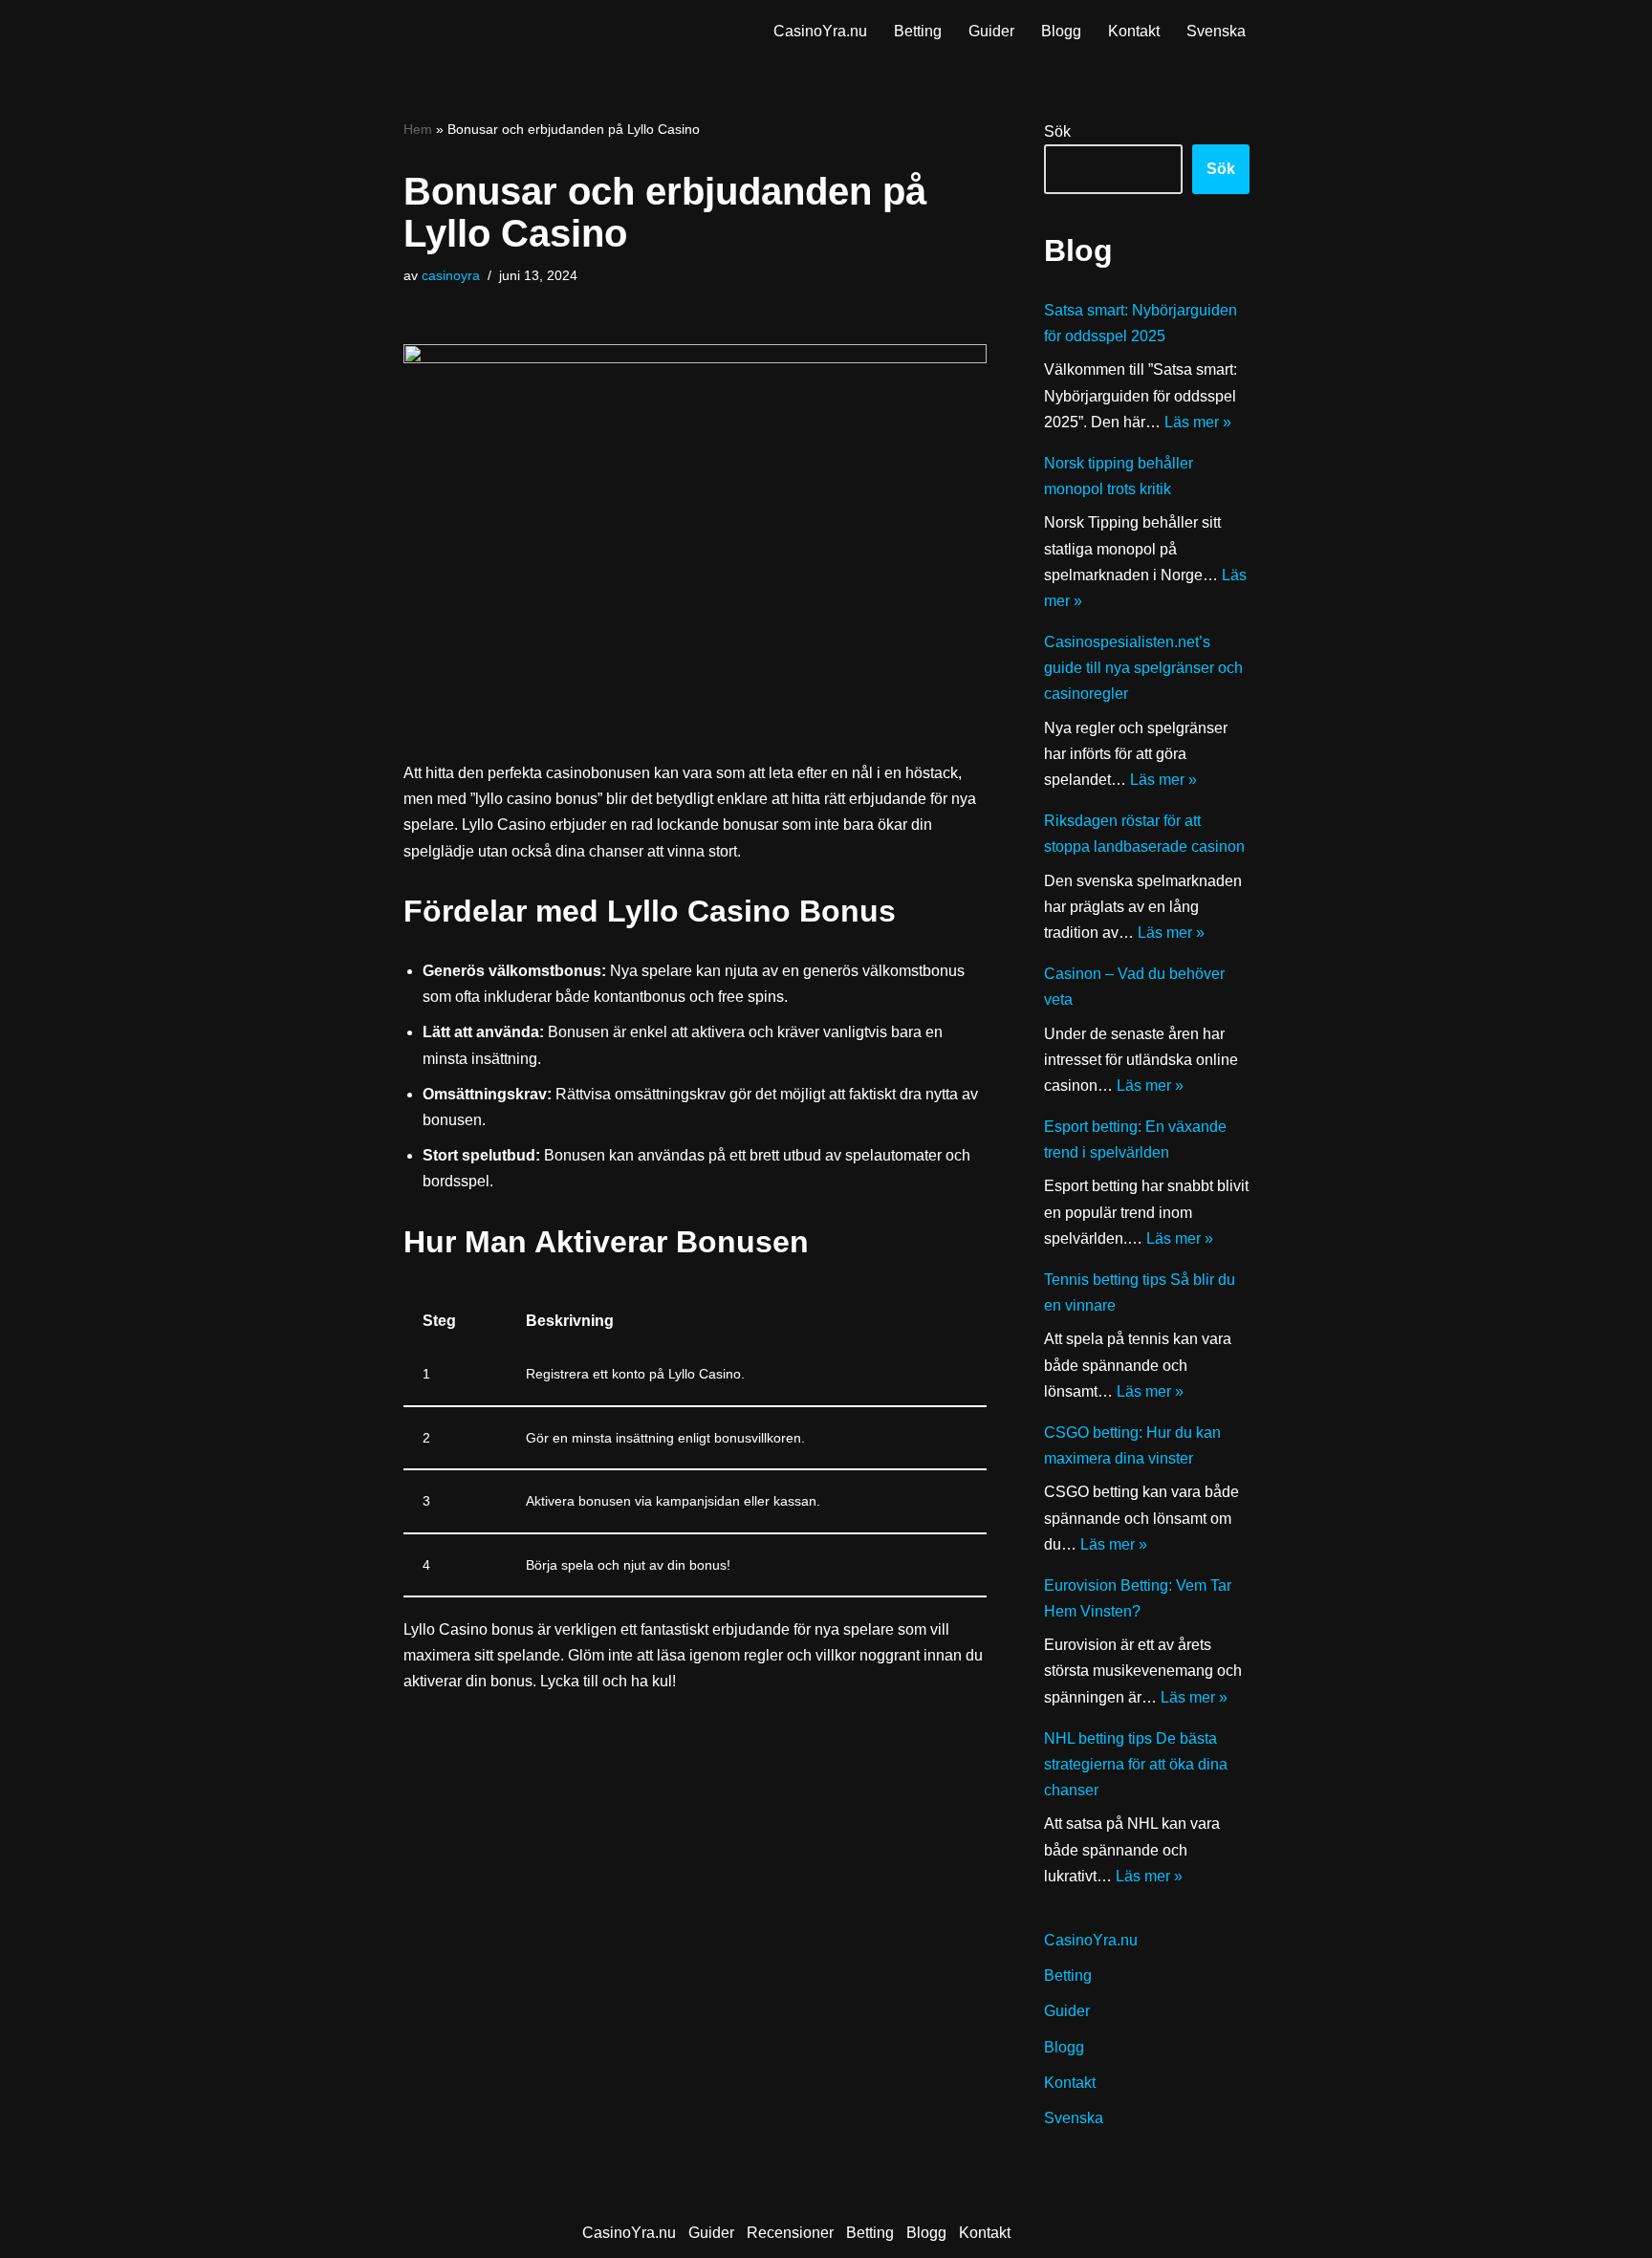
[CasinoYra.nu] (483, 31)
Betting (918, 31)
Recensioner (790, 2233)
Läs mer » (1198, 422)
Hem (418, 129)
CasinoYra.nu (820, 31)
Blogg (1061, 31)
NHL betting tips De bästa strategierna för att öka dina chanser (1136, 1764)
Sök (1057, 131)
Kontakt (1134, 31)
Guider (991, 31)
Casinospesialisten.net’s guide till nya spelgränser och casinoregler (1143, 668)
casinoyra (451, 275)
